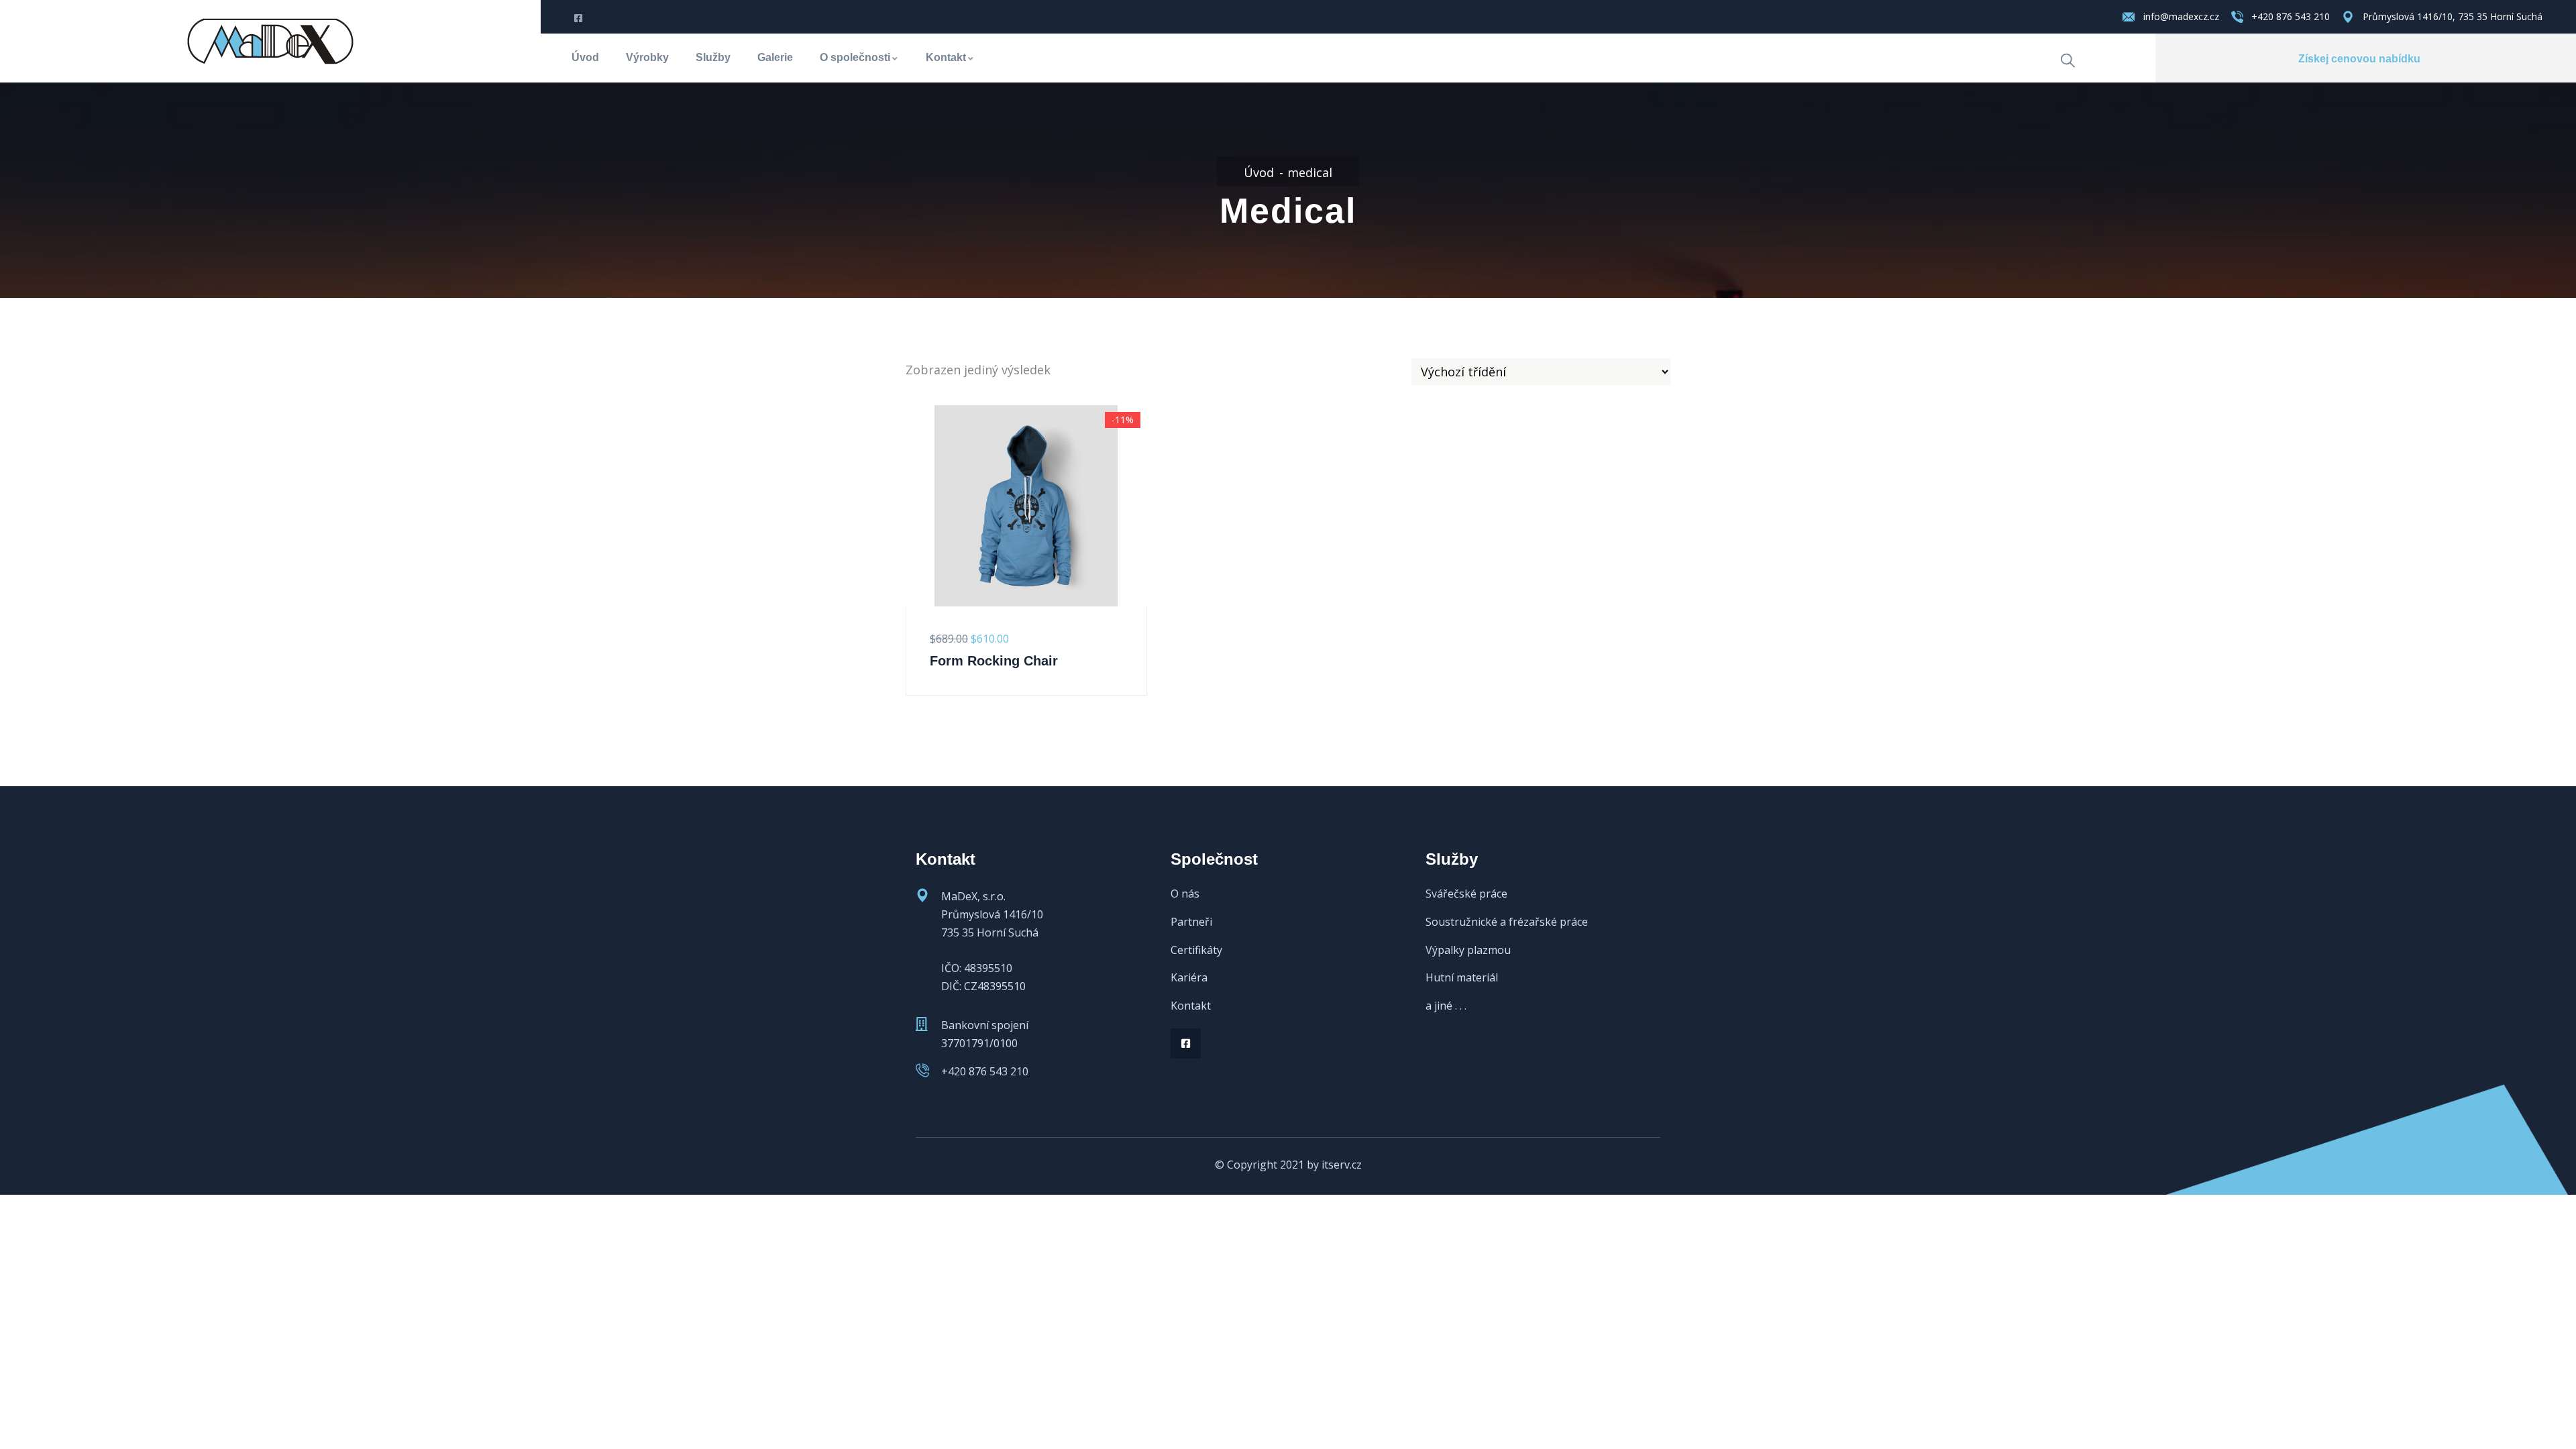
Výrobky (647, 57)
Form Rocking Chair (994, 661)
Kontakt (946, 57)
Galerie (775, 57)
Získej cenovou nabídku (2359, 59)
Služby (713, 57)
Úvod (585, 57)
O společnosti (855, 57)
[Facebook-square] (1186, 1043)
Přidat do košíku (914, 560)
